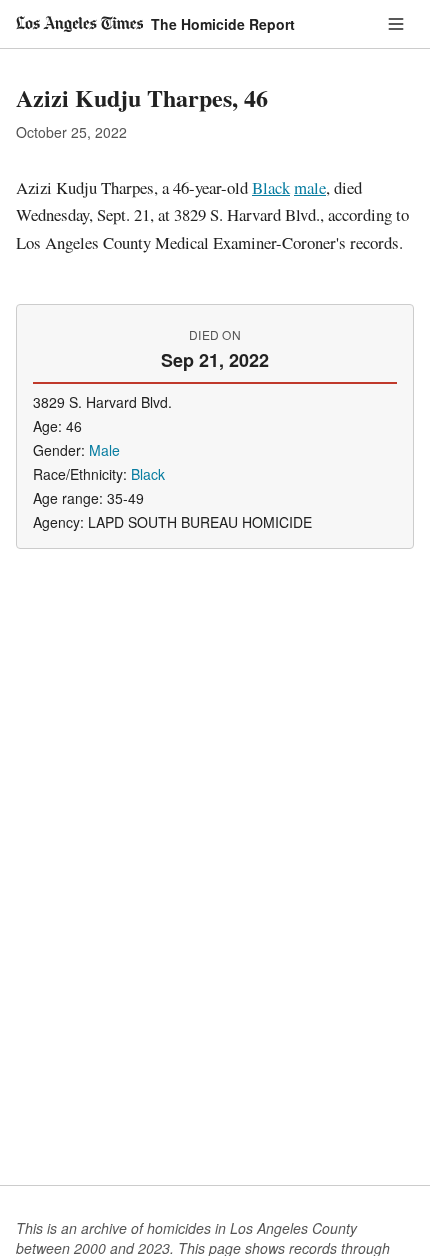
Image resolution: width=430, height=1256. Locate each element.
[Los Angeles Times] (79, 24)
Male (104, 450)
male (310, 187)
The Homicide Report (223, 24)
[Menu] (396, 24)
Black (271, 187)
